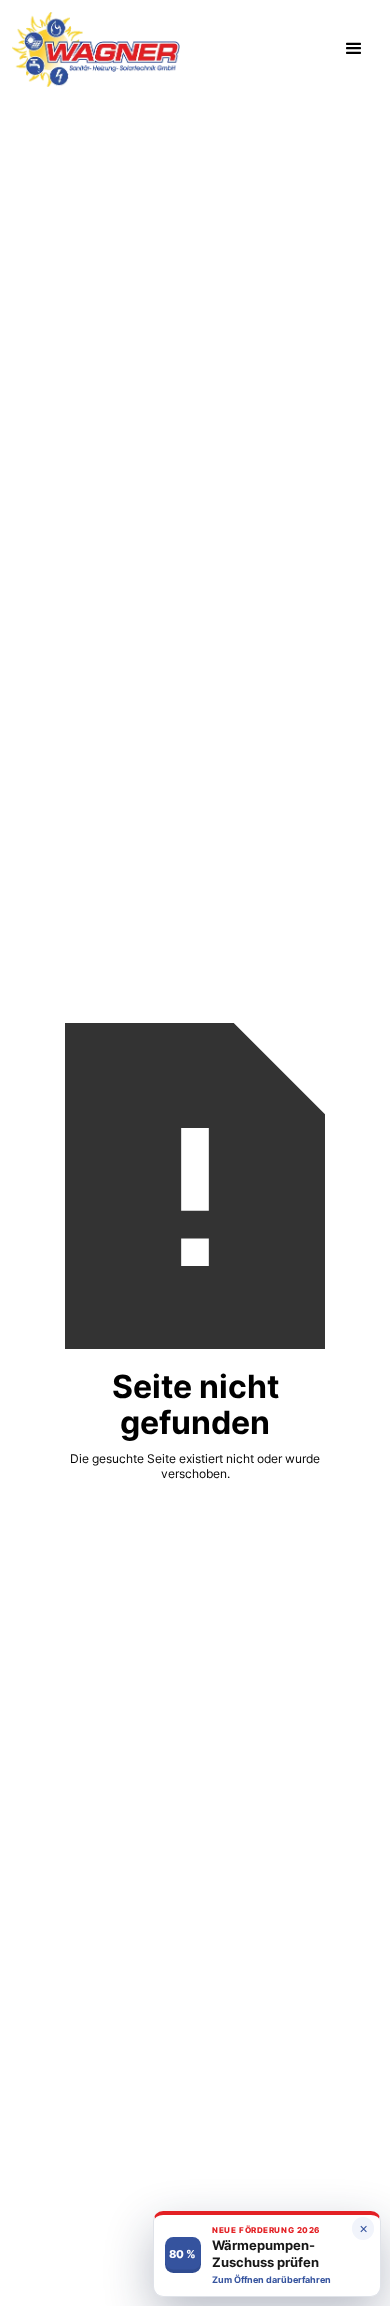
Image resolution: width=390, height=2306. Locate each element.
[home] (96, 49)
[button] (354, 49)
